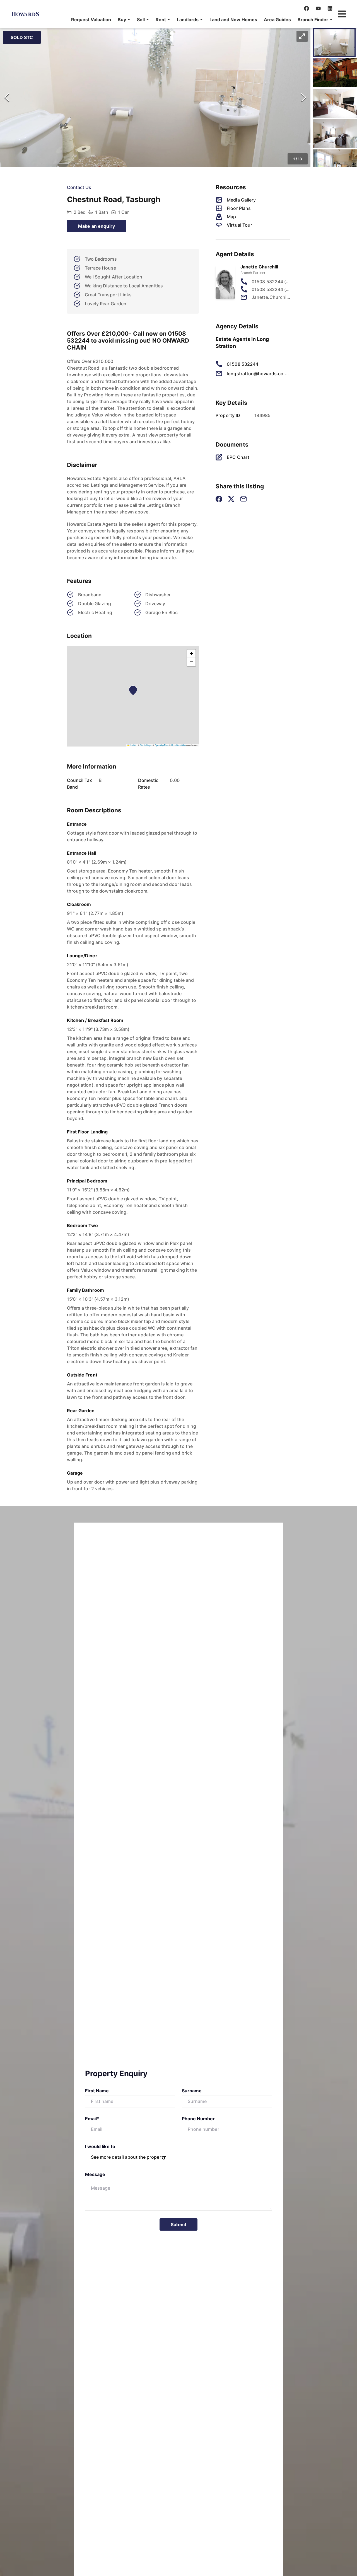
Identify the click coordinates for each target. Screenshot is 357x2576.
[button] (124, 20)
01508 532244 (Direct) (271, 282)
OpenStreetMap (178, 745)
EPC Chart (238, 457)
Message (95, 2174)
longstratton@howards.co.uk (258, 374)
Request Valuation (91, 20)
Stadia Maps (146, 745)
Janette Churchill (259, 267)
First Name (97, 2091)
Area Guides (277, 20)
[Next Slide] (304, 98)
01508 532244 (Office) (271, 289)
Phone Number (198, 2119)
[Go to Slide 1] (334, 42)
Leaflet (133, 745)
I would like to (100, 2146)
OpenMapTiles (162, 745)
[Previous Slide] (7, 98)
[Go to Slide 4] (335, 134)
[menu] (200, 20)
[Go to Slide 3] (335, 103)
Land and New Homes (233, 20)
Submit (178, 2224)
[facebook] (307, 8)
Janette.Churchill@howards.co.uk (271, 297)
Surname (192, 2091)
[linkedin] (330, 8)
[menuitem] (91, 20)
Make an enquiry (97, 226)
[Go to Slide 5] (335, 164)
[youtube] (318, 8)
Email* (92, 2119)
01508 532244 (243, 364)
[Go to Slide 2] (335, 73)
